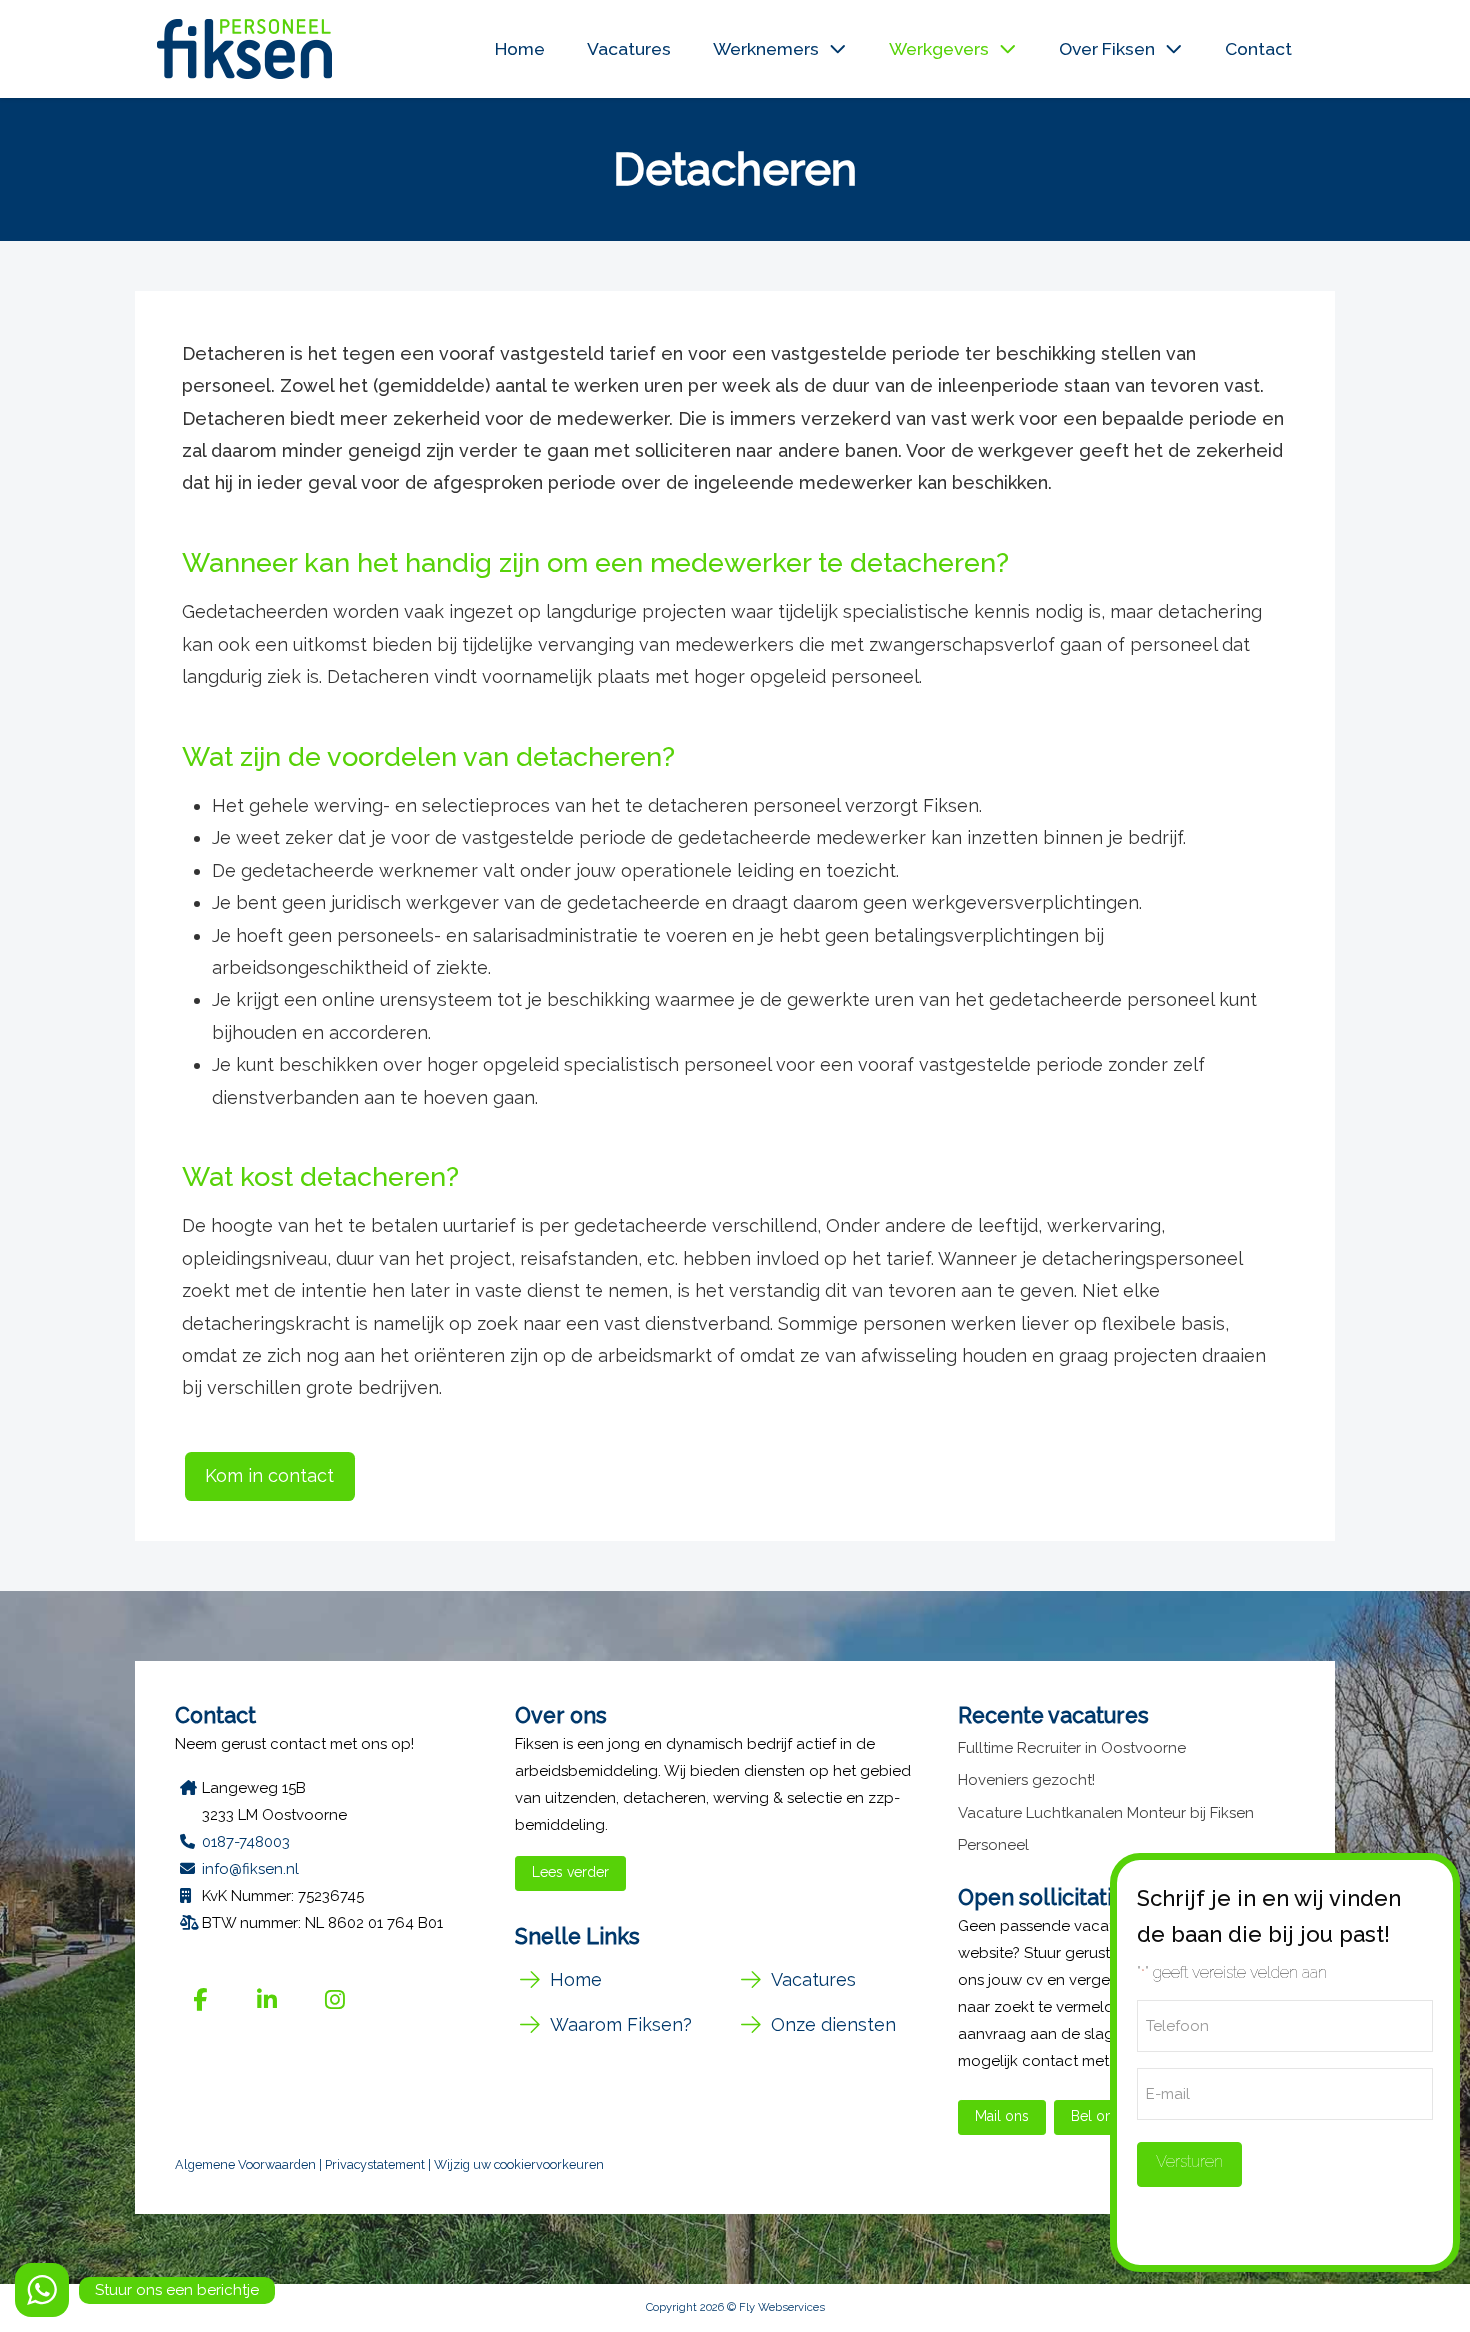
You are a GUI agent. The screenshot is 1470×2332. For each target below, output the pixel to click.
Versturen (1189, 2161)
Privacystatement (375, 2164)
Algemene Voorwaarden (245, 2164)
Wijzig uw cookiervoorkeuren (519, 2164)
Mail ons (1002, 2116)
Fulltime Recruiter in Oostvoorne (1072, 1748)
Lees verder (570, 1872)
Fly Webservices (782, 2307)
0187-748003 (246, 1842)
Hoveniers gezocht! (1026, 1780)
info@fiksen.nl (250, 1869)
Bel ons (1095, 2116)
